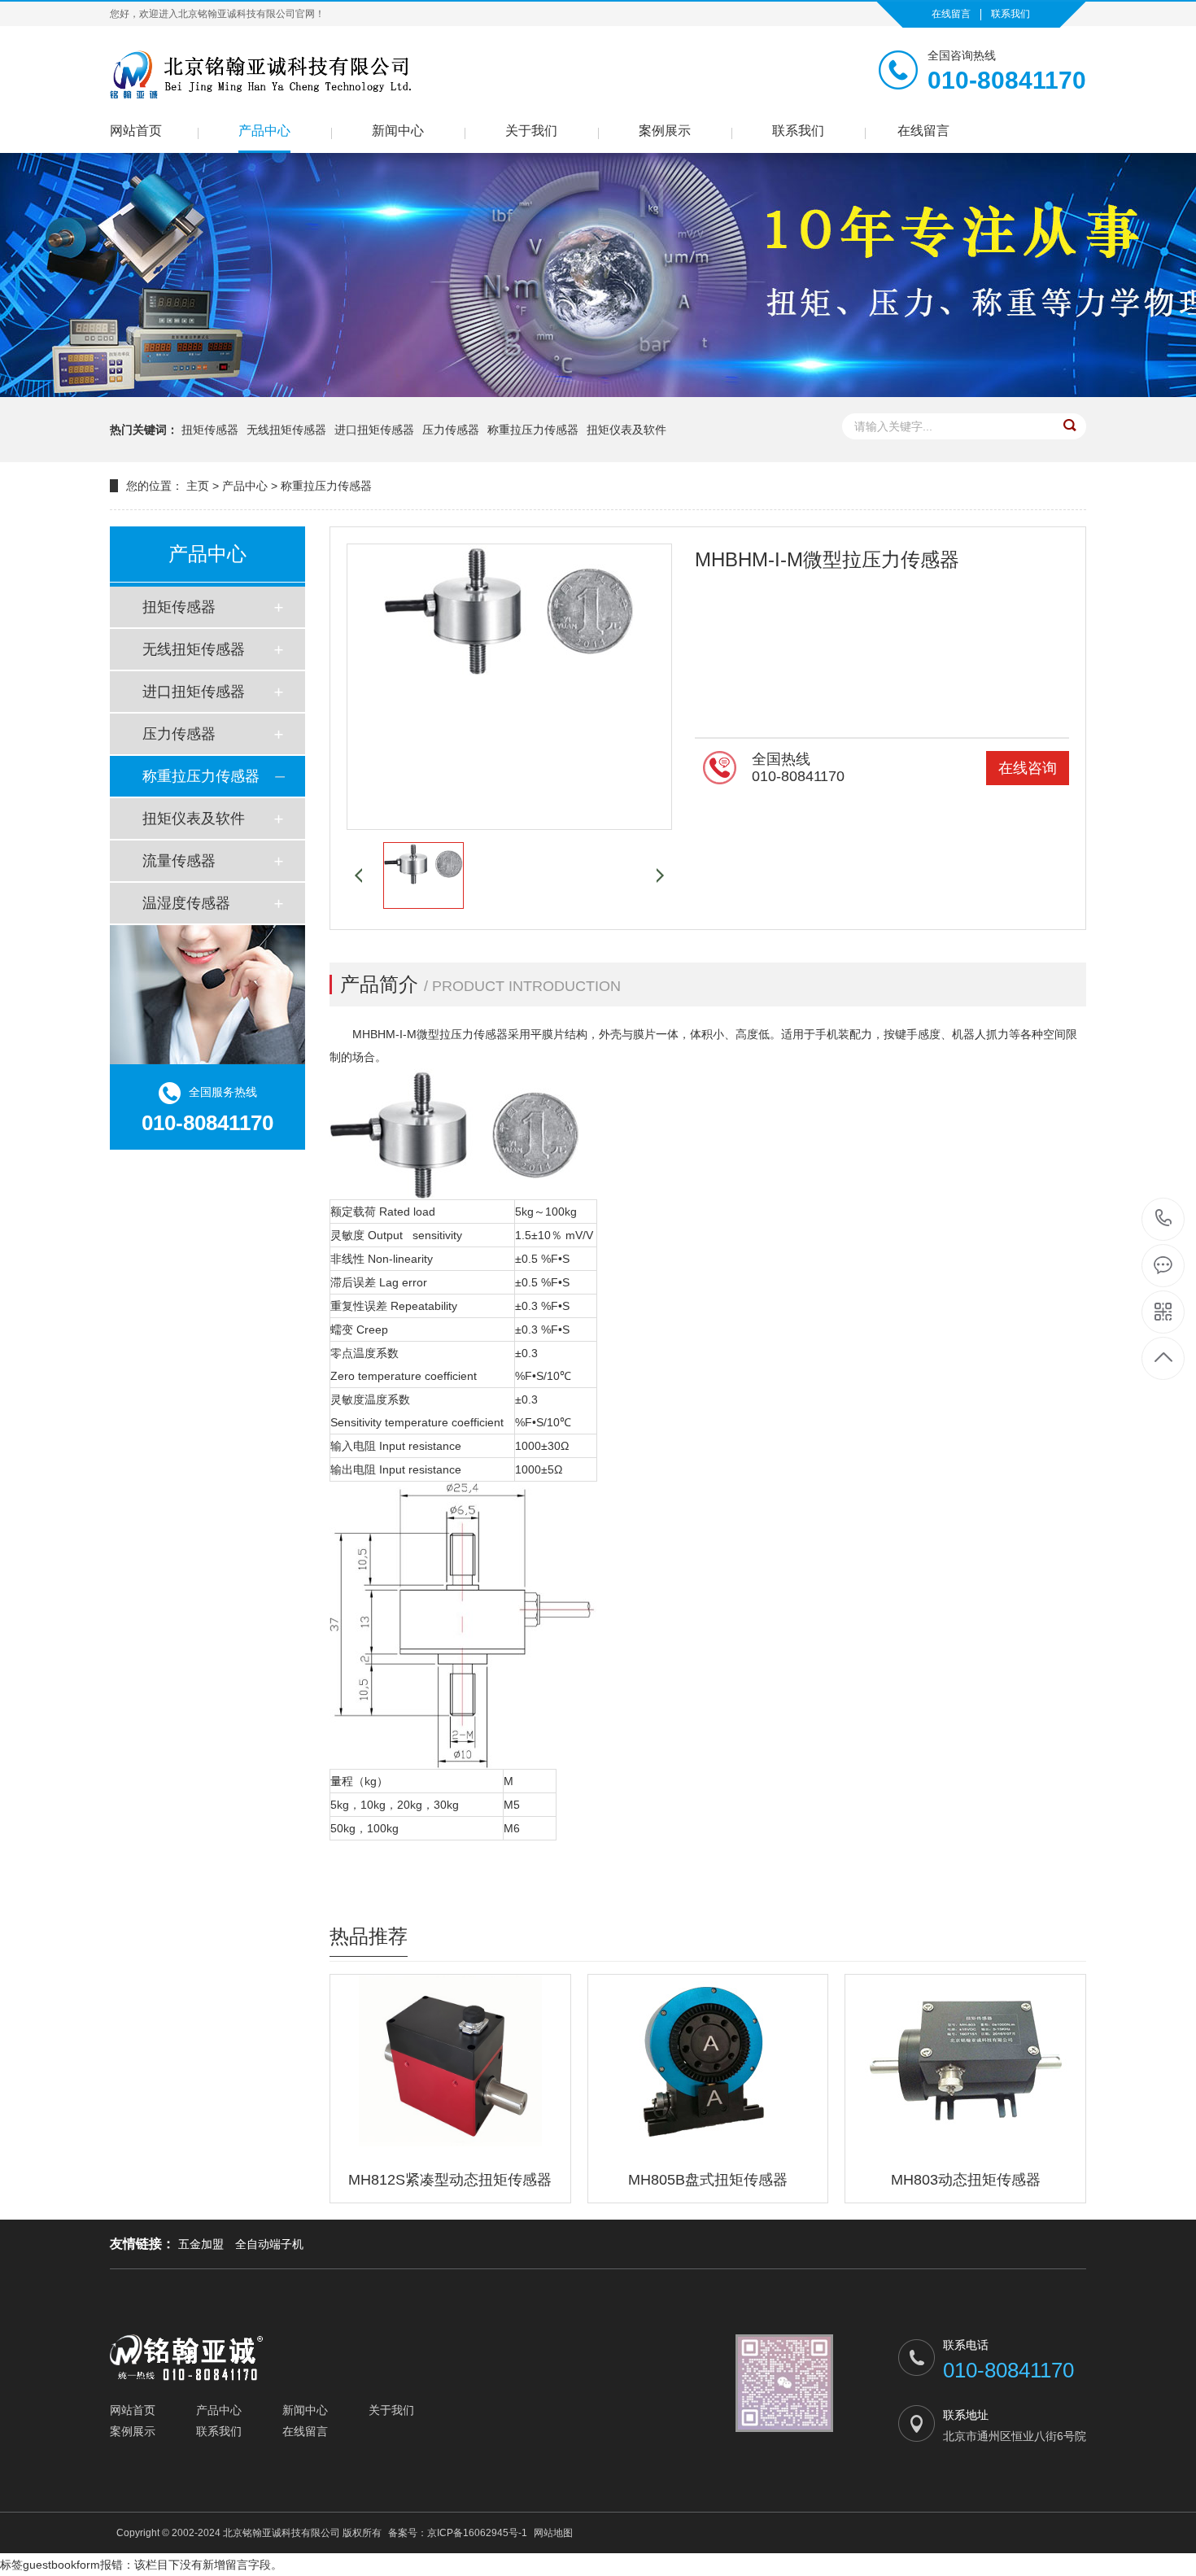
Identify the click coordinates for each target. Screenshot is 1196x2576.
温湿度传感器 (186, 903)
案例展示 (665, 131)
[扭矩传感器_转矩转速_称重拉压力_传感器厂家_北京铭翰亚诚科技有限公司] (262, 74)
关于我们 (531, 131)
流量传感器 (179, 861)
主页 (198, 486)
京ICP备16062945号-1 (477, 2533)
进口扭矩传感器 (374, 430)
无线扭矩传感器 (286, 430)
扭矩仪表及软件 (626, 430)
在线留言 (951, 14)
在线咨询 (1028, 768)
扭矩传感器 (210, 430)
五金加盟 (201, 2244)
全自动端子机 (269, 2244)
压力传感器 (451, 430)
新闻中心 (398, 131)
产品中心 (264, 131)
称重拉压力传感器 (533, 430)
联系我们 (1010, 14)
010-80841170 (1164, 1219)
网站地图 (553, 2533)
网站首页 (136, 131)
